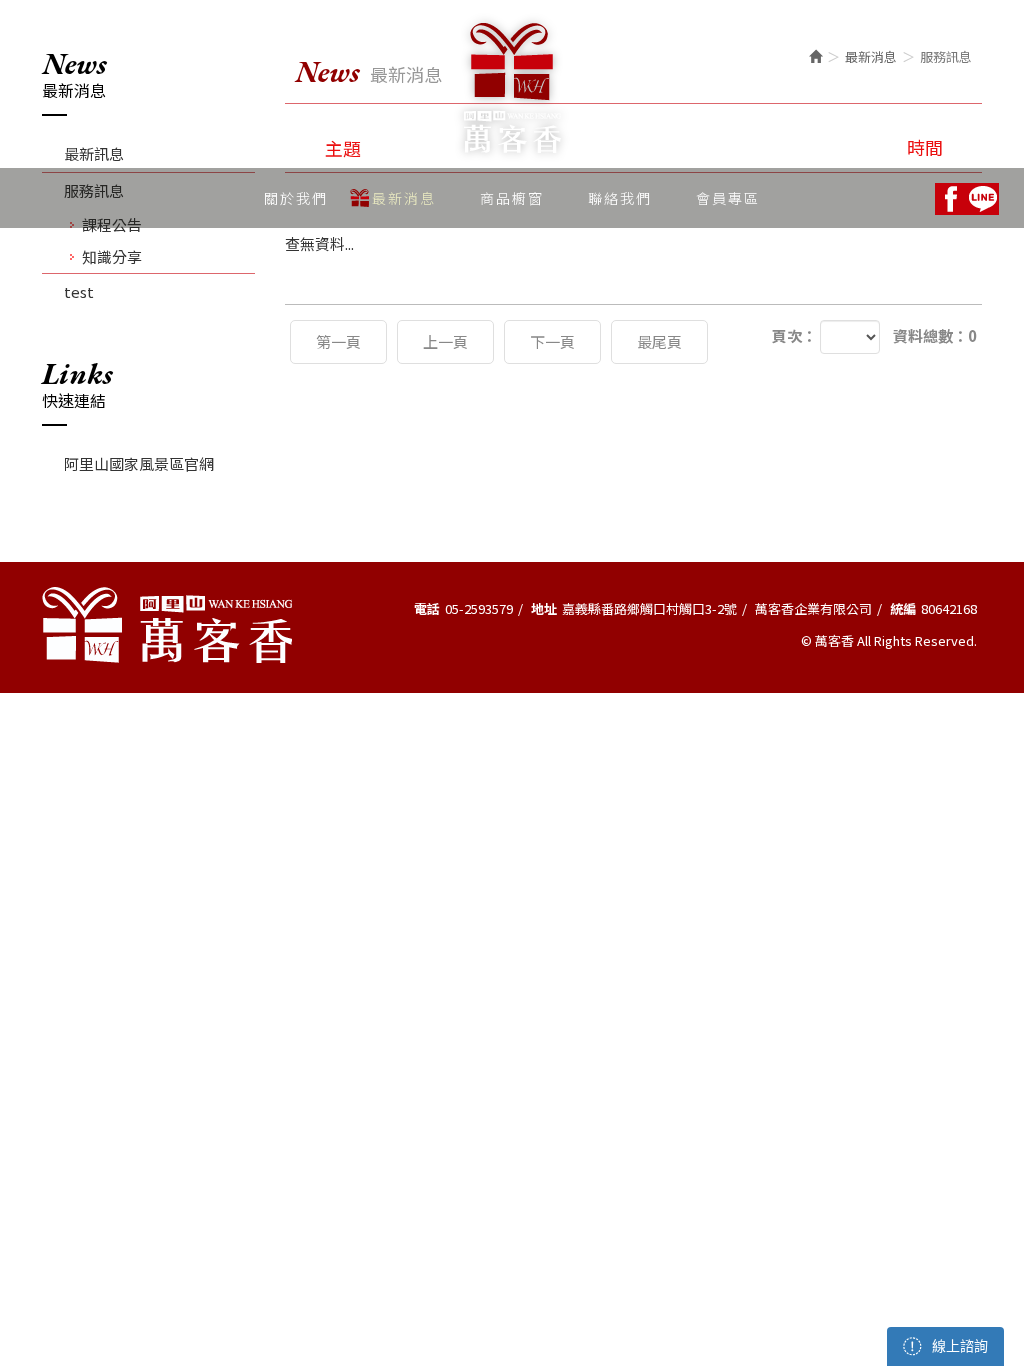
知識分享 (112, 256)
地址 (544, 608)
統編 (903, 608)
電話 (427, 608)
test (79, 291)
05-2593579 (479, 608)
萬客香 (512, 88)
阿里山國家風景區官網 (139, 463)
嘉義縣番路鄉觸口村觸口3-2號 (649, 608)
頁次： (794, 335)
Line (983, 199)
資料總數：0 (935, 335)
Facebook (951, 199)
